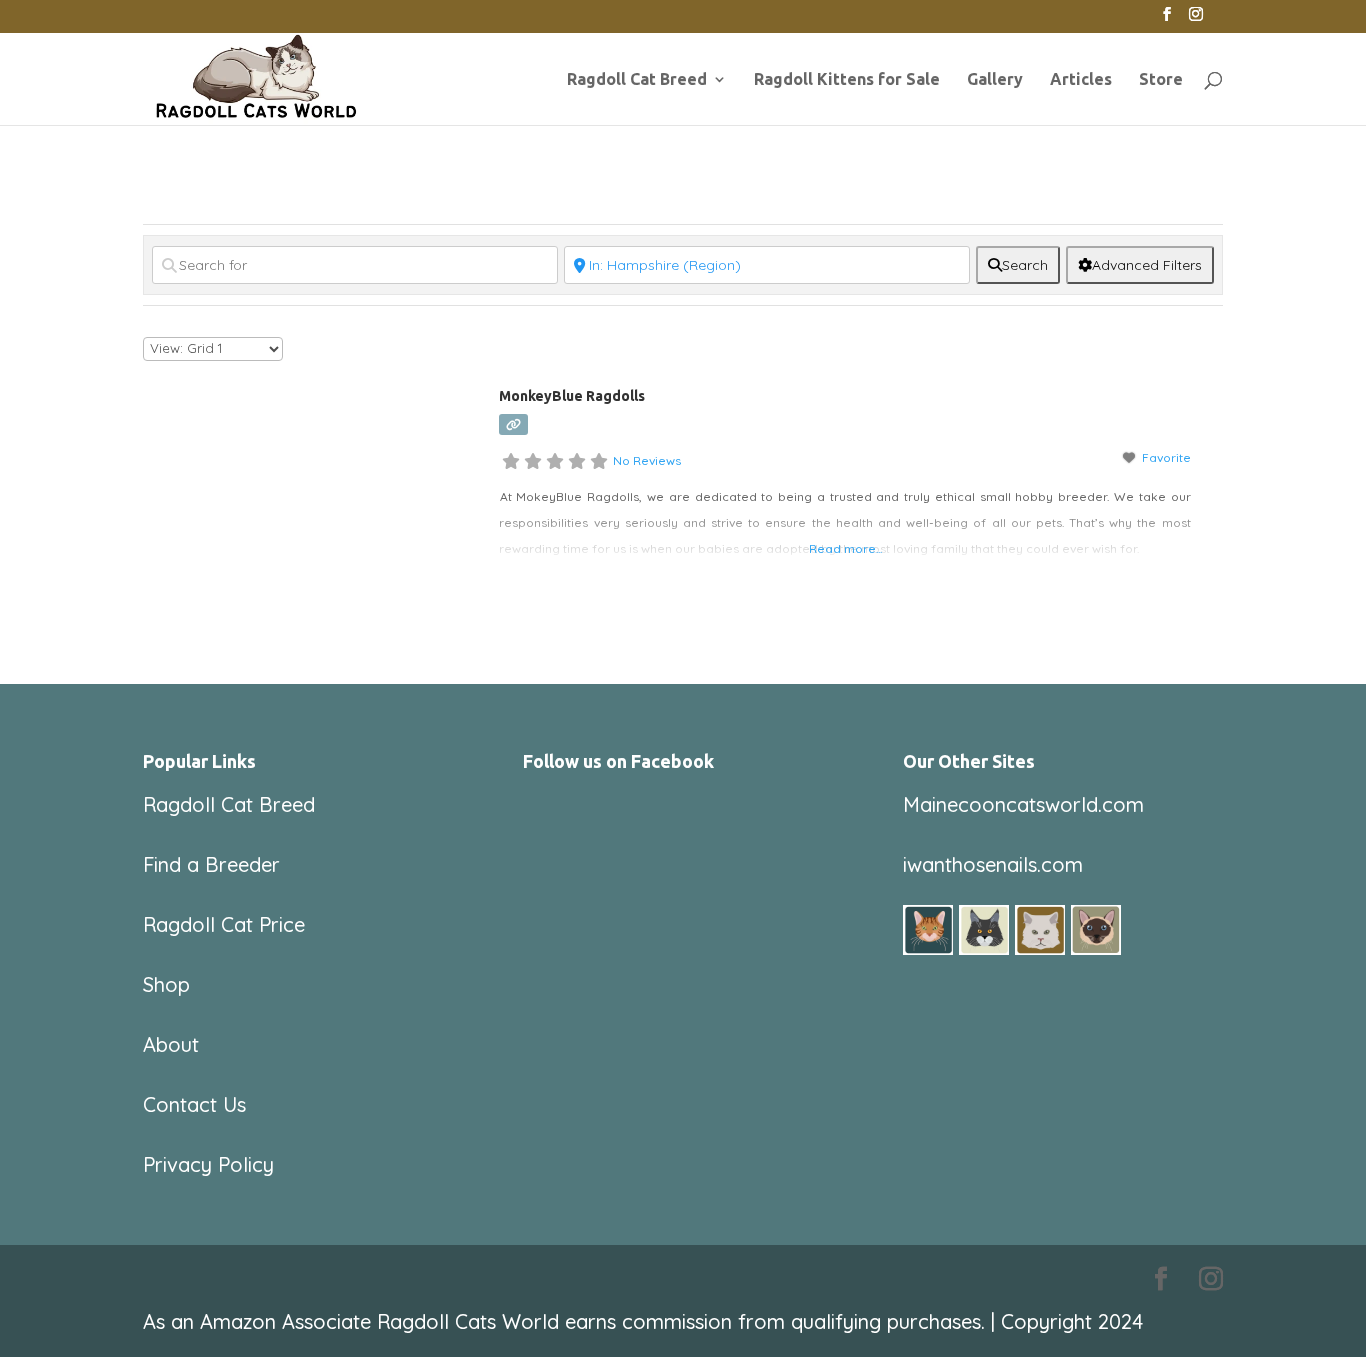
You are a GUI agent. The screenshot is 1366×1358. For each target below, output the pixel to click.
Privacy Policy (208, 1164)
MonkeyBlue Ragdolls (572, 396)
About (171, 1044)
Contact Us (194, 1104)
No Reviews (647, 460)
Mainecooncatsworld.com (1023, 804)
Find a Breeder (211, 864)
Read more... (845, 548)
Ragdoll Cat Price (224, 924)
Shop (166, 984)
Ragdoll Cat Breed (637, 80)
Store (1161, 80)
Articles (1081, 80)
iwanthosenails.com (993, 864)
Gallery (995, 80)
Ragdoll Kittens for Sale (847, 80)
